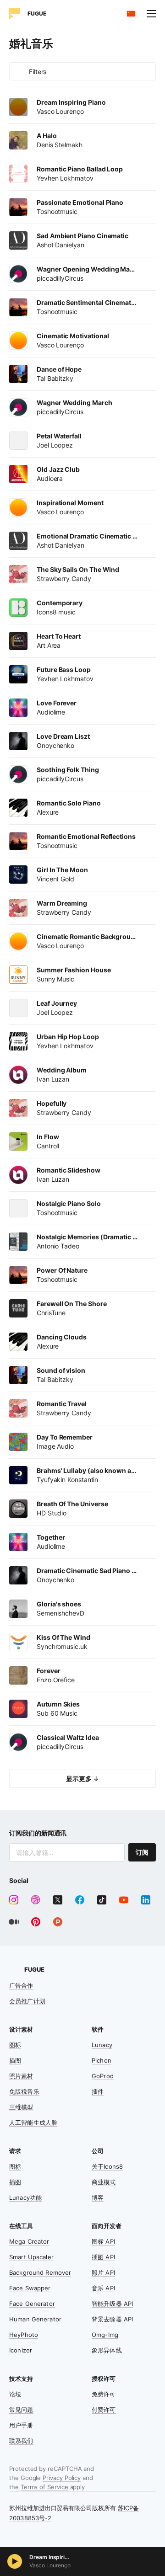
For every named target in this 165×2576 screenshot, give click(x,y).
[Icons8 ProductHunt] (58, 1922)
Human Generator (35, 2319)
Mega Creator (29, 2241)
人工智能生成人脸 (33, 2123)
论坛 (15, 2394)
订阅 (142, 1852)
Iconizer (21, 2350)
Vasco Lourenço (50, 2565)
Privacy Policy (62, 2478)
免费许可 (104, 2394)
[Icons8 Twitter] (58, 1900)
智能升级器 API (112, 2304)
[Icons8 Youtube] (124, 1900)
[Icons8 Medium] (14, 1922)
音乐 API (103, 2288)
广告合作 (21, 1985)
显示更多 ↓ (82, 1779)
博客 (98, 2197)
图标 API (103, 2241)
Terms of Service (44, 2487)
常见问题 (21, 2410)
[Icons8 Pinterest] (36, 1922)
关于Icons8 (107, 2166)
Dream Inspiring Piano (50, 2557)
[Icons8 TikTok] (102, 1900)
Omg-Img (105, 2335)
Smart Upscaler (31, 2257)
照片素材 (21, 2076)
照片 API (103, 2272)
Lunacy (102, 2045)
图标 (15, 2045)
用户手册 (21, 2425)
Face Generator (32, 2304)
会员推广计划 (27, 2001)
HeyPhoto (24, 2335)
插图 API (103, 2257)
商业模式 (104, 2182)
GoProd (103, 2076)
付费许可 (104, 2410)
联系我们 (21, 2441)
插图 (15, 2060)
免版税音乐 (24, 2091)
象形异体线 (107, 2350)
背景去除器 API (112, 2319)
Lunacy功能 (25, 2197)
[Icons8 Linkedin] (146, 1900)
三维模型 (21, 2107)
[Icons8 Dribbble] (36, 1900)
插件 (98, 2091)
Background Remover (40, 2272)
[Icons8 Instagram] (14, 1900)
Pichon (102, 2060)
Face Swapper (30, 2288)
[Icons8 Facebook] (80, 1900)
